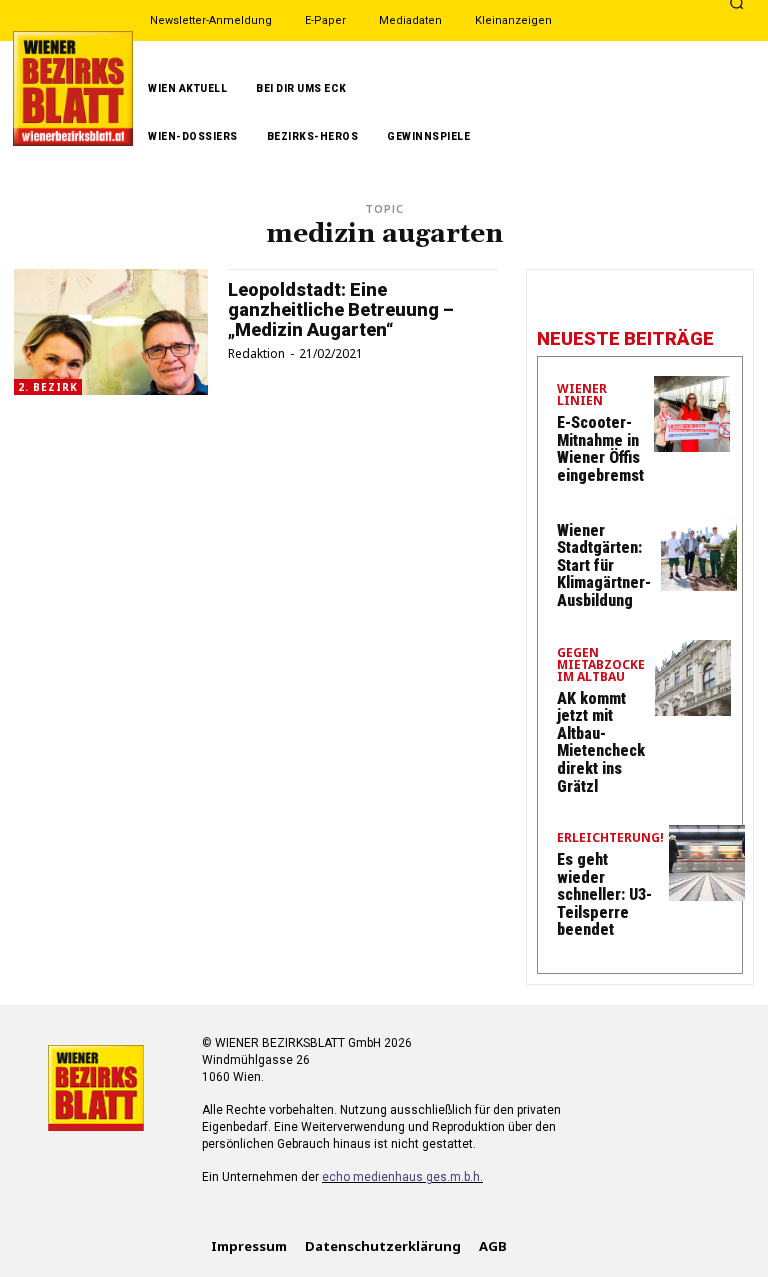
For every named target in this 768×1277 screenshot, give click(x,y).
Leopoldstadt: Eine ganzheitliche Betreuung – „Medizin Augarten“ (341, 309)
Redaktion (256, 353)
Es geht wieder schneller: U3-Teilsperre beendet (604, 894)
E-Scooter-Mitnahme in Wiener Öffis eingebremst (600, 449)
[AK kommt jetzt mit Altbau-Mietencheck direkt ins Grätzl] (693, 678)
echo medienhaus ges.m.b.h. (402, 1177)
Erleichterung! (610, 839)
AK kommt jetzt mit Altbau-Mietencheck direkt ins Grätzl (601, 742)
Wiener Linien (582, 396)
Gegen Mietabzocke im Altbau (601, 666)
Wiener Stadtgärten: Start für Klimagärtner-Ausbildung (604, 565)
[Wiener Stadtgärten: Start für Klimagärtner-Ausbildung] (699, 553)
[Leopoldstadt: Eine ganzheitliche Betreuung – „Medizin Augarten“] (111, 332)
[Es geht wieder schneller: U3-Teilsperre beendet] (707, 863)
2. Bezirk (48, 387)
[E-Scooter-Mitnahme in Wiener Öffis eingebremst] (692, 414)
